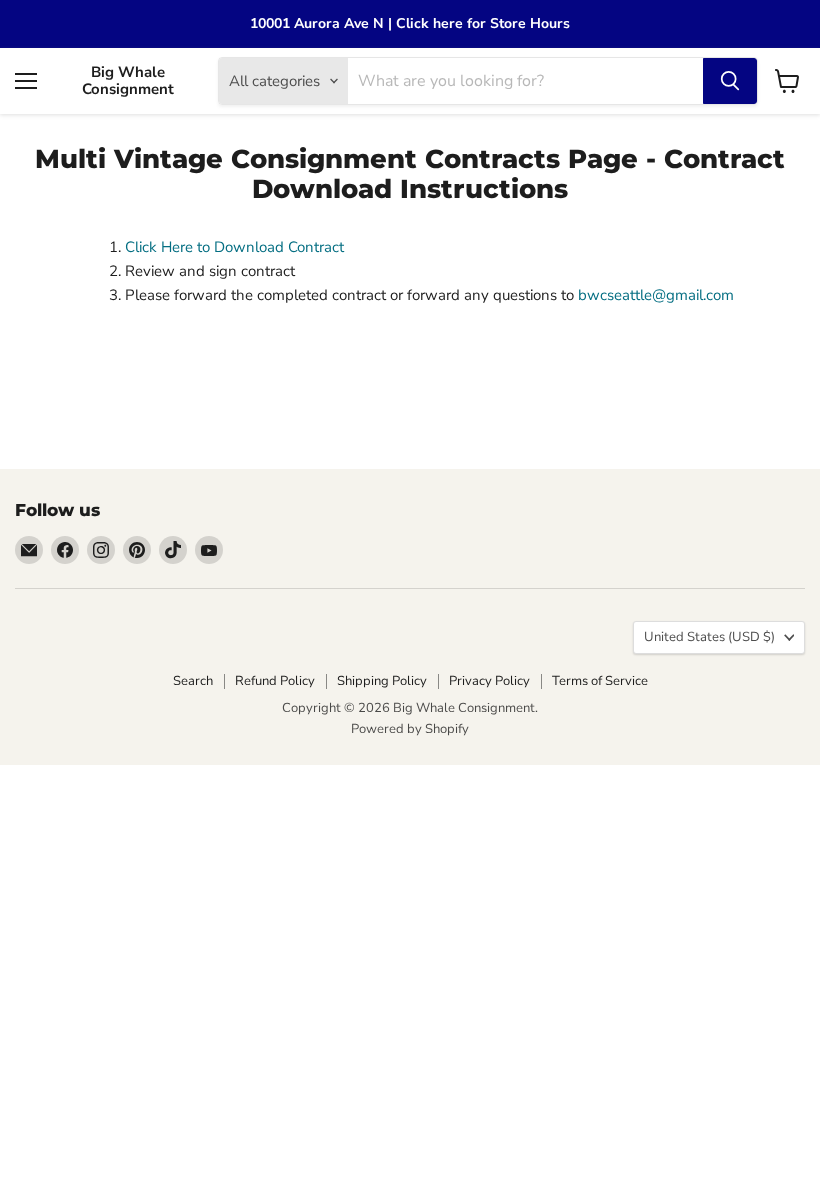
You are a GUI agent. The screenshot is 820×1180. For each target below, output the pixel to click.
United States (709, 637)
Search (193, 681)
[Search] (730, 81)
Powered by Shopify (410, 729)
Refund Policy (275, 681)
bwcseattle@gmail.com (656, 295)
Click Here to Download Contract (234, 247)
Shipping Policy (382, 681)
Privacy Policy (489, 681)
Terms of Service (600, 681)
